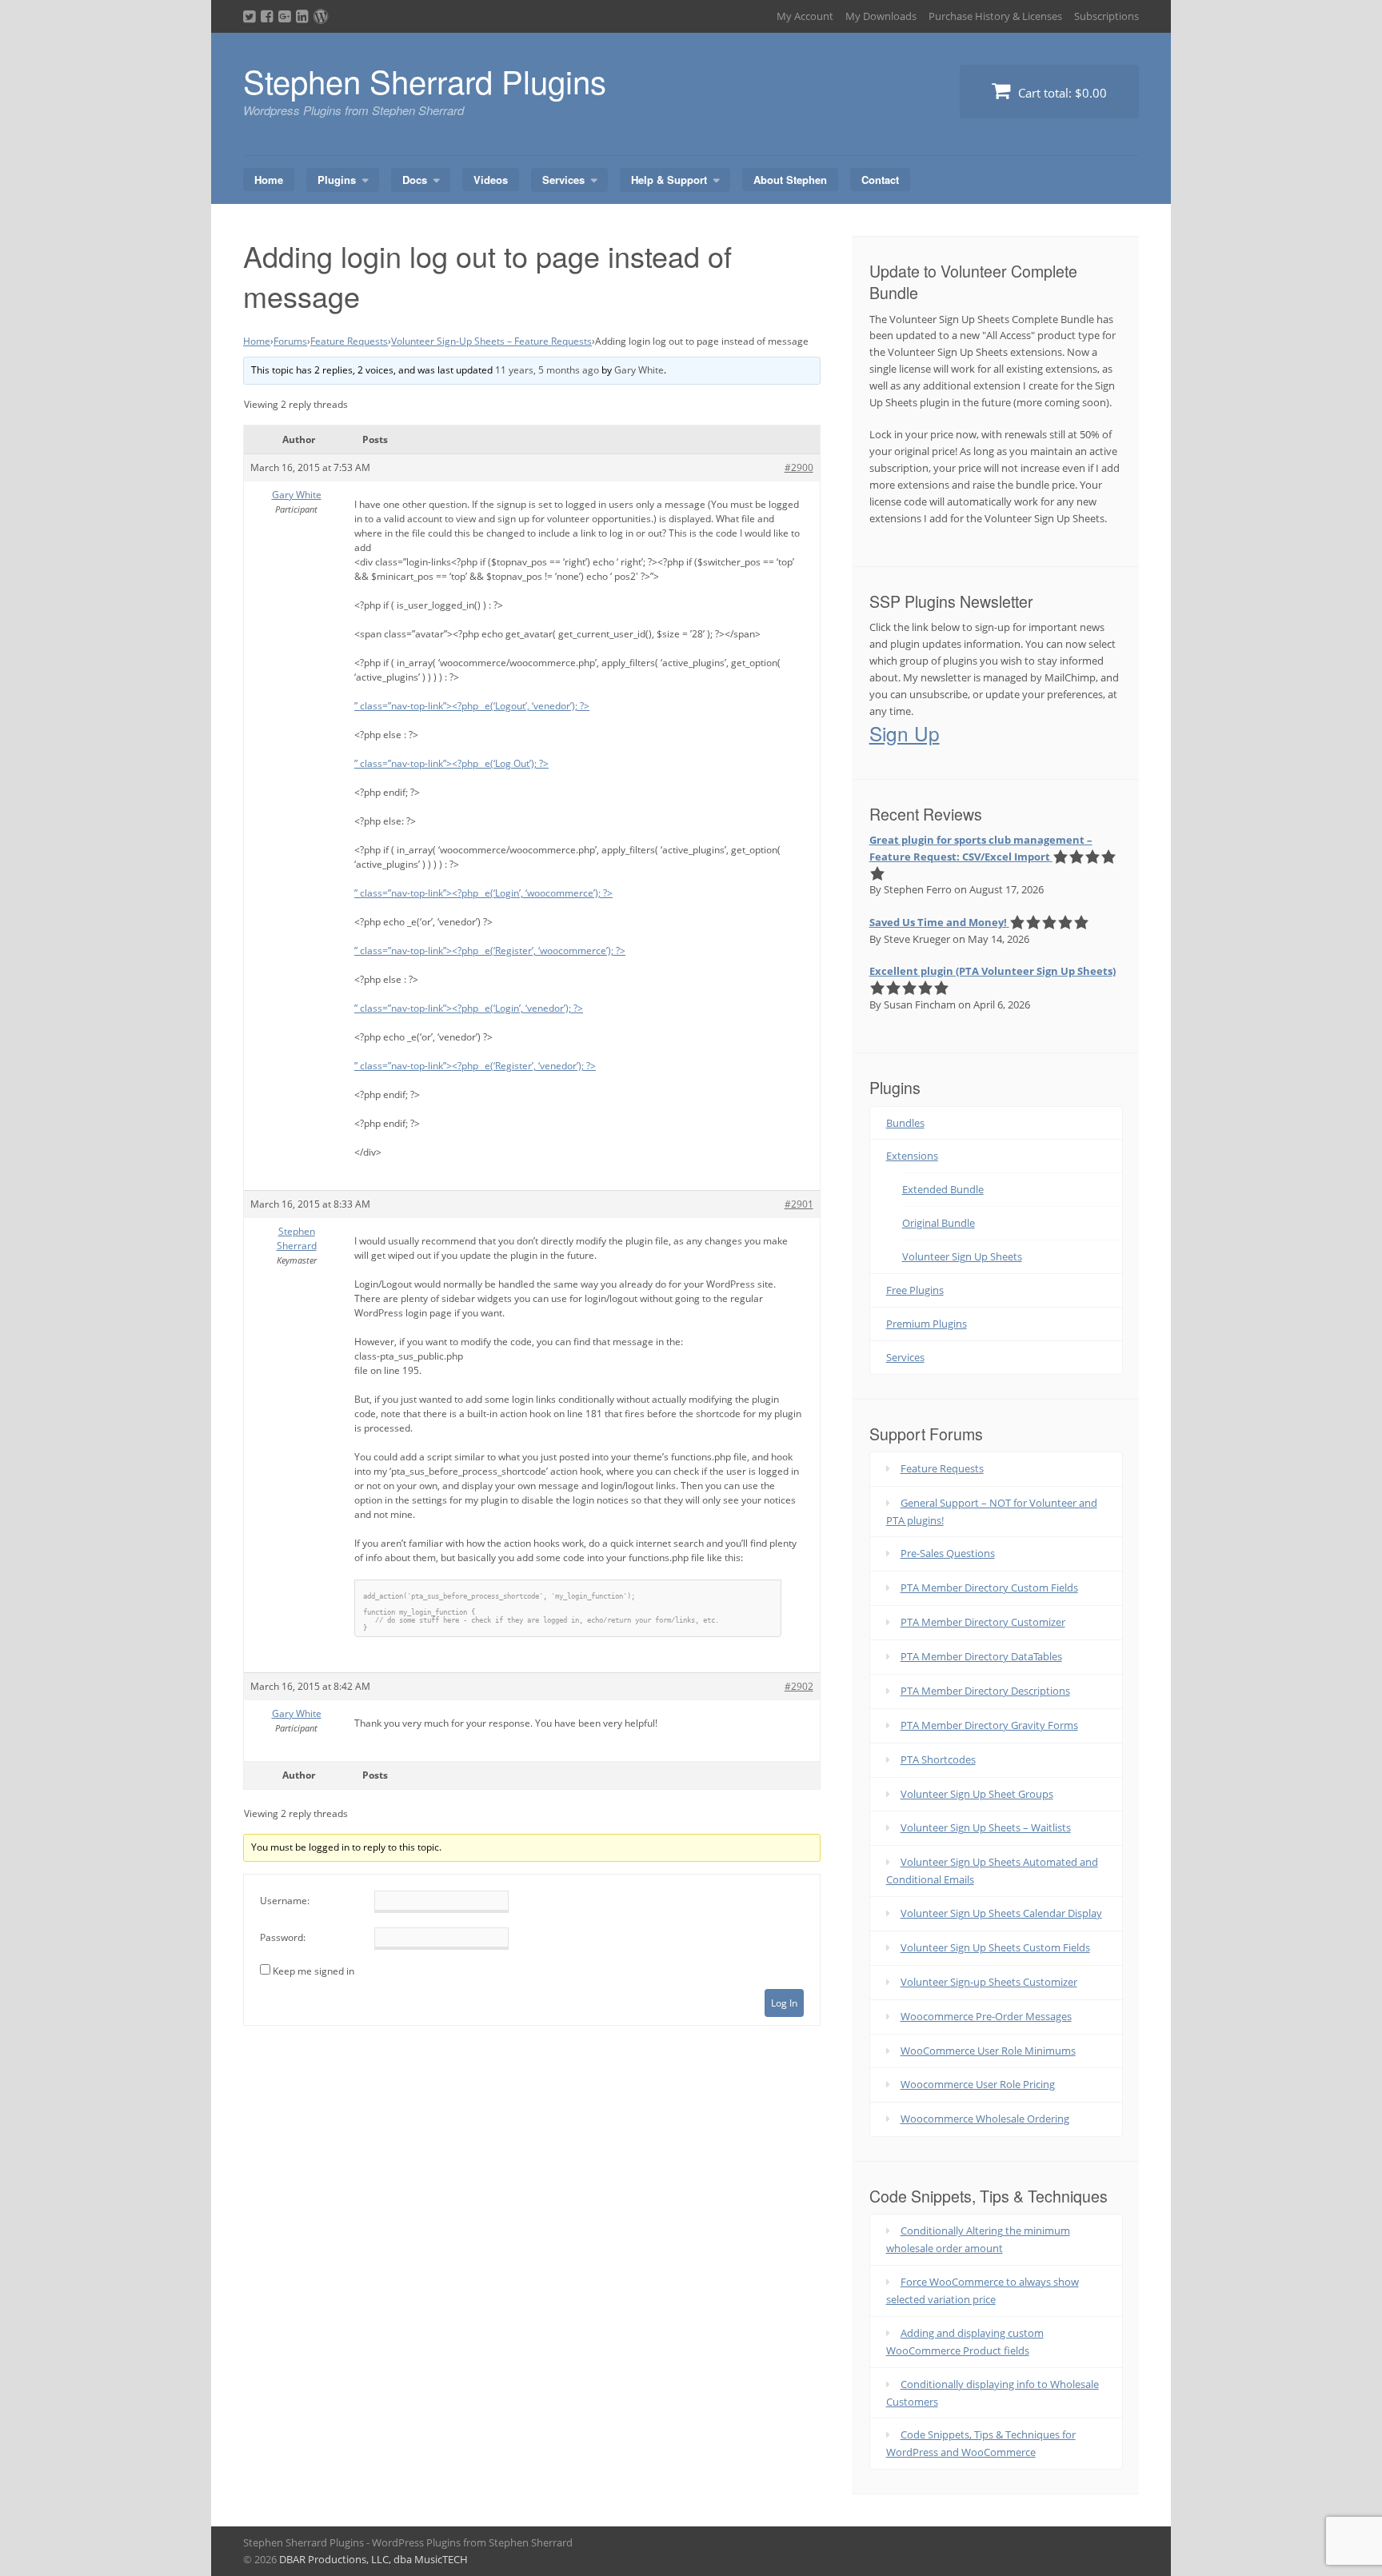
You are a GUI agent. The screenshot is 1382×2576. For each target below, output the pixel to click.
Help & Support (669, 180)
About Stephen (790, 180)
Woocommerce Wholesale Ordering (985, 2119)
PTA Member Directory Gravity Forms (989, 1725)
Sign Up (905, 733)
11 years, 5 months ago (547, 370)
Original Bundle (939, 1223)
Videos (491, 180)
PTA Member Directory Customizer (983, 1622)
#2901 (799, 1204)
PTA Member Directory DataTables (981, 1656)
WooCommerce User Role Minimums (988, 2051)
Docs (415, 180)
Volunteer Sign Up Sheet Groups (977, 1794)
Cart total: (1061, 93)
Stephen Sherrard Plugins (425, 80)
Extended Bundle (943, 1189)
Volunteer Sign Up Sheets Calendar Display (1001, 1913)
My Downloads (881, 16)
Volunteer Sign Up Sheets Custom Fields (995, 1947)
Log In (784, 2003)
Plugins (337, 180)
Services (563, 180)
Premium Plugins (927, 1324)
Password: (283, 1937)
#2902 (799, 1686)
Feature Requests (349, 341)
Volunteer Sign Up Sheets (962, 1256)
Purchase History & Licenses (995, 16)
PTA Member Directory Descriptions (985, 1691)
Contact (880, 180)
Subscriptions (1106, 16)
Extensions (912, 1156)
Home (269, 180)
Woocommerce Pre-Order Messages (986, 2016)
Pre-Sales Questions (948, 1553)
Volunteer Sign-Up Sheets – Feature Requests (491, 341)
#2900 (799, 467)
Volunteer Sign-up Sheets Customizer (989, 1982)
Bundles (905, 1123)
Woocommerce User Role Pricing (978, 2084)
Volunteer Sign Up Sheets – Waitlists (986, 1827)
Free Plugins (915, 1290)
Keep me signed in (314, 1971)
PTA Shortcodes (938, 1759)
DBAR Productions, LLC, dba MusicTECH (373, 2559)
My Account (805, 16)
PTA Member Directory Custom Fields (989, 1588)
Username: (285, 1901)
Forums (290, 341)
